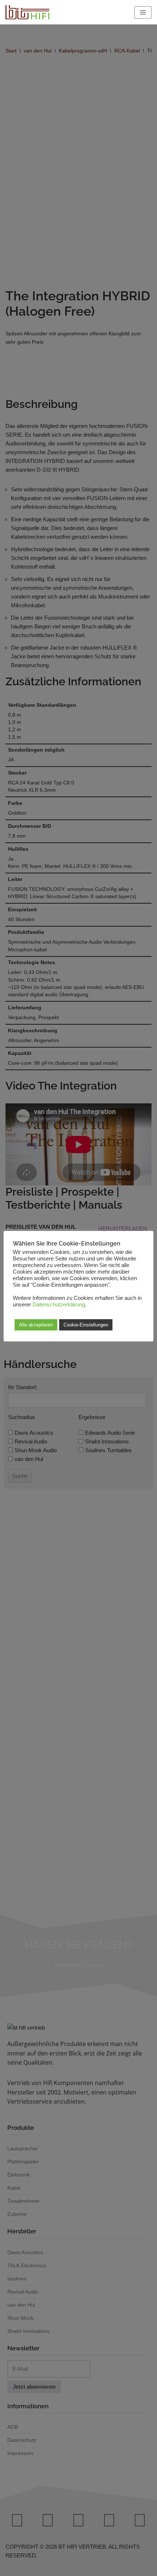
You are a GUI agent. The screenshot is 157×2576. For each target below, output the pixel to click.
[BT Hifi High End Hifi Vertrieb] (27, 12)
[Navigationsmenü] (143, 12)
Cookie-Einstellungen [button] (86, 1325)
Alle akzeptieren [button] (36, 1325)
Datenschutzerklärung (59, 1305)
